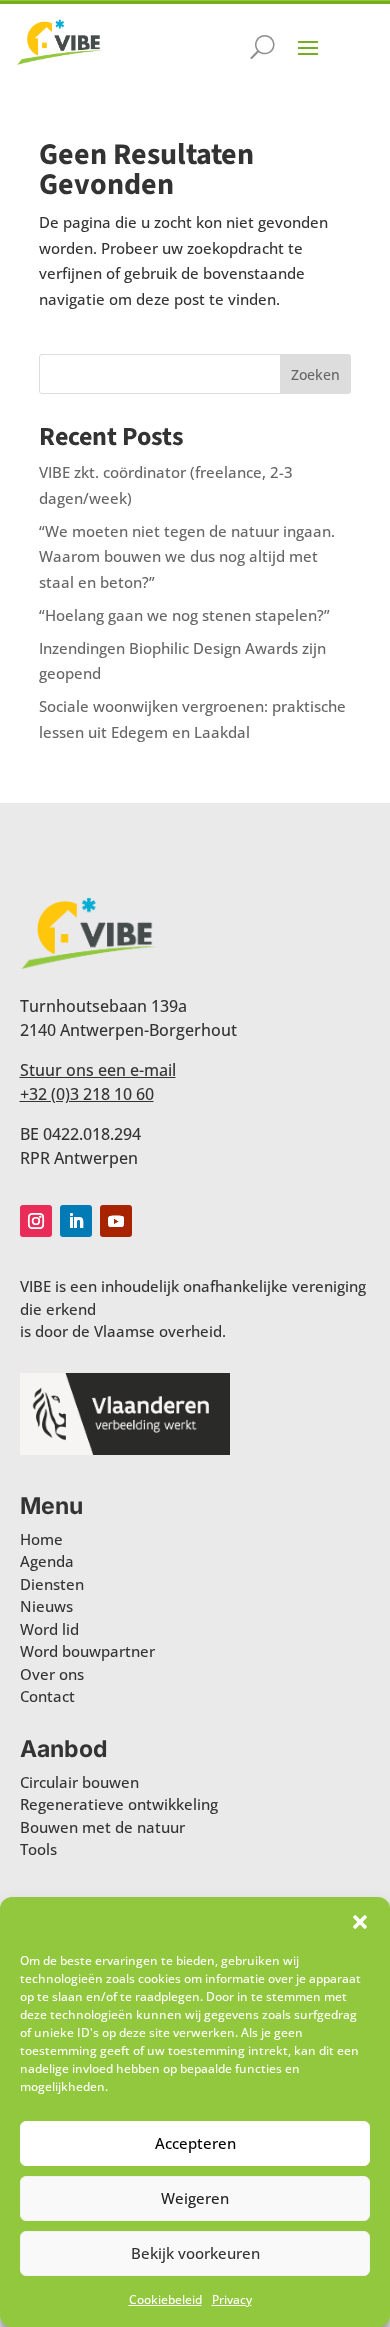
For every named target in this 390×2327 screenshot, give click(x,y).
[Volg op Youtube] (116, 1221)
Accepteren (195, 2143)
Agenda (47, 1561)
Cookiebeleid (165, 2299)
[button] (360, 1922)
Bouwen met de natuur (102, 1827)
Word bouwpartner (87, 1651)
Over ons (52, 1674)
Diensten (52, 1584)
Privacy (232, 2299)
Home (41, 1539)
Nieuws (46, 1606)
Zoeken (315, 374)
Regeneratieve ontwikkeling (119, 1804)
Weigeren (195, 2198)
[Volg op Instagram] (36, 1221)
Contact (47, 1696)
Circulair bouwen (79, 1782)
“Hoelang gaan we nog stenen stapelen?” (184, 615)
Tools (38, 1849)
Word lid (49, 1629)
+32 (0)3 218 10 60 (87, 1094)
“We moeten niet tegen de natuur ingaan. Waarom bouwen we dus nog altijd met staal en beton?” (187, 556)
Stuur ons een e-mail (98, 1070)
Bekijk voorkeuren (195, 2253)
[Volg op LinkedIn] (76, 1221)
